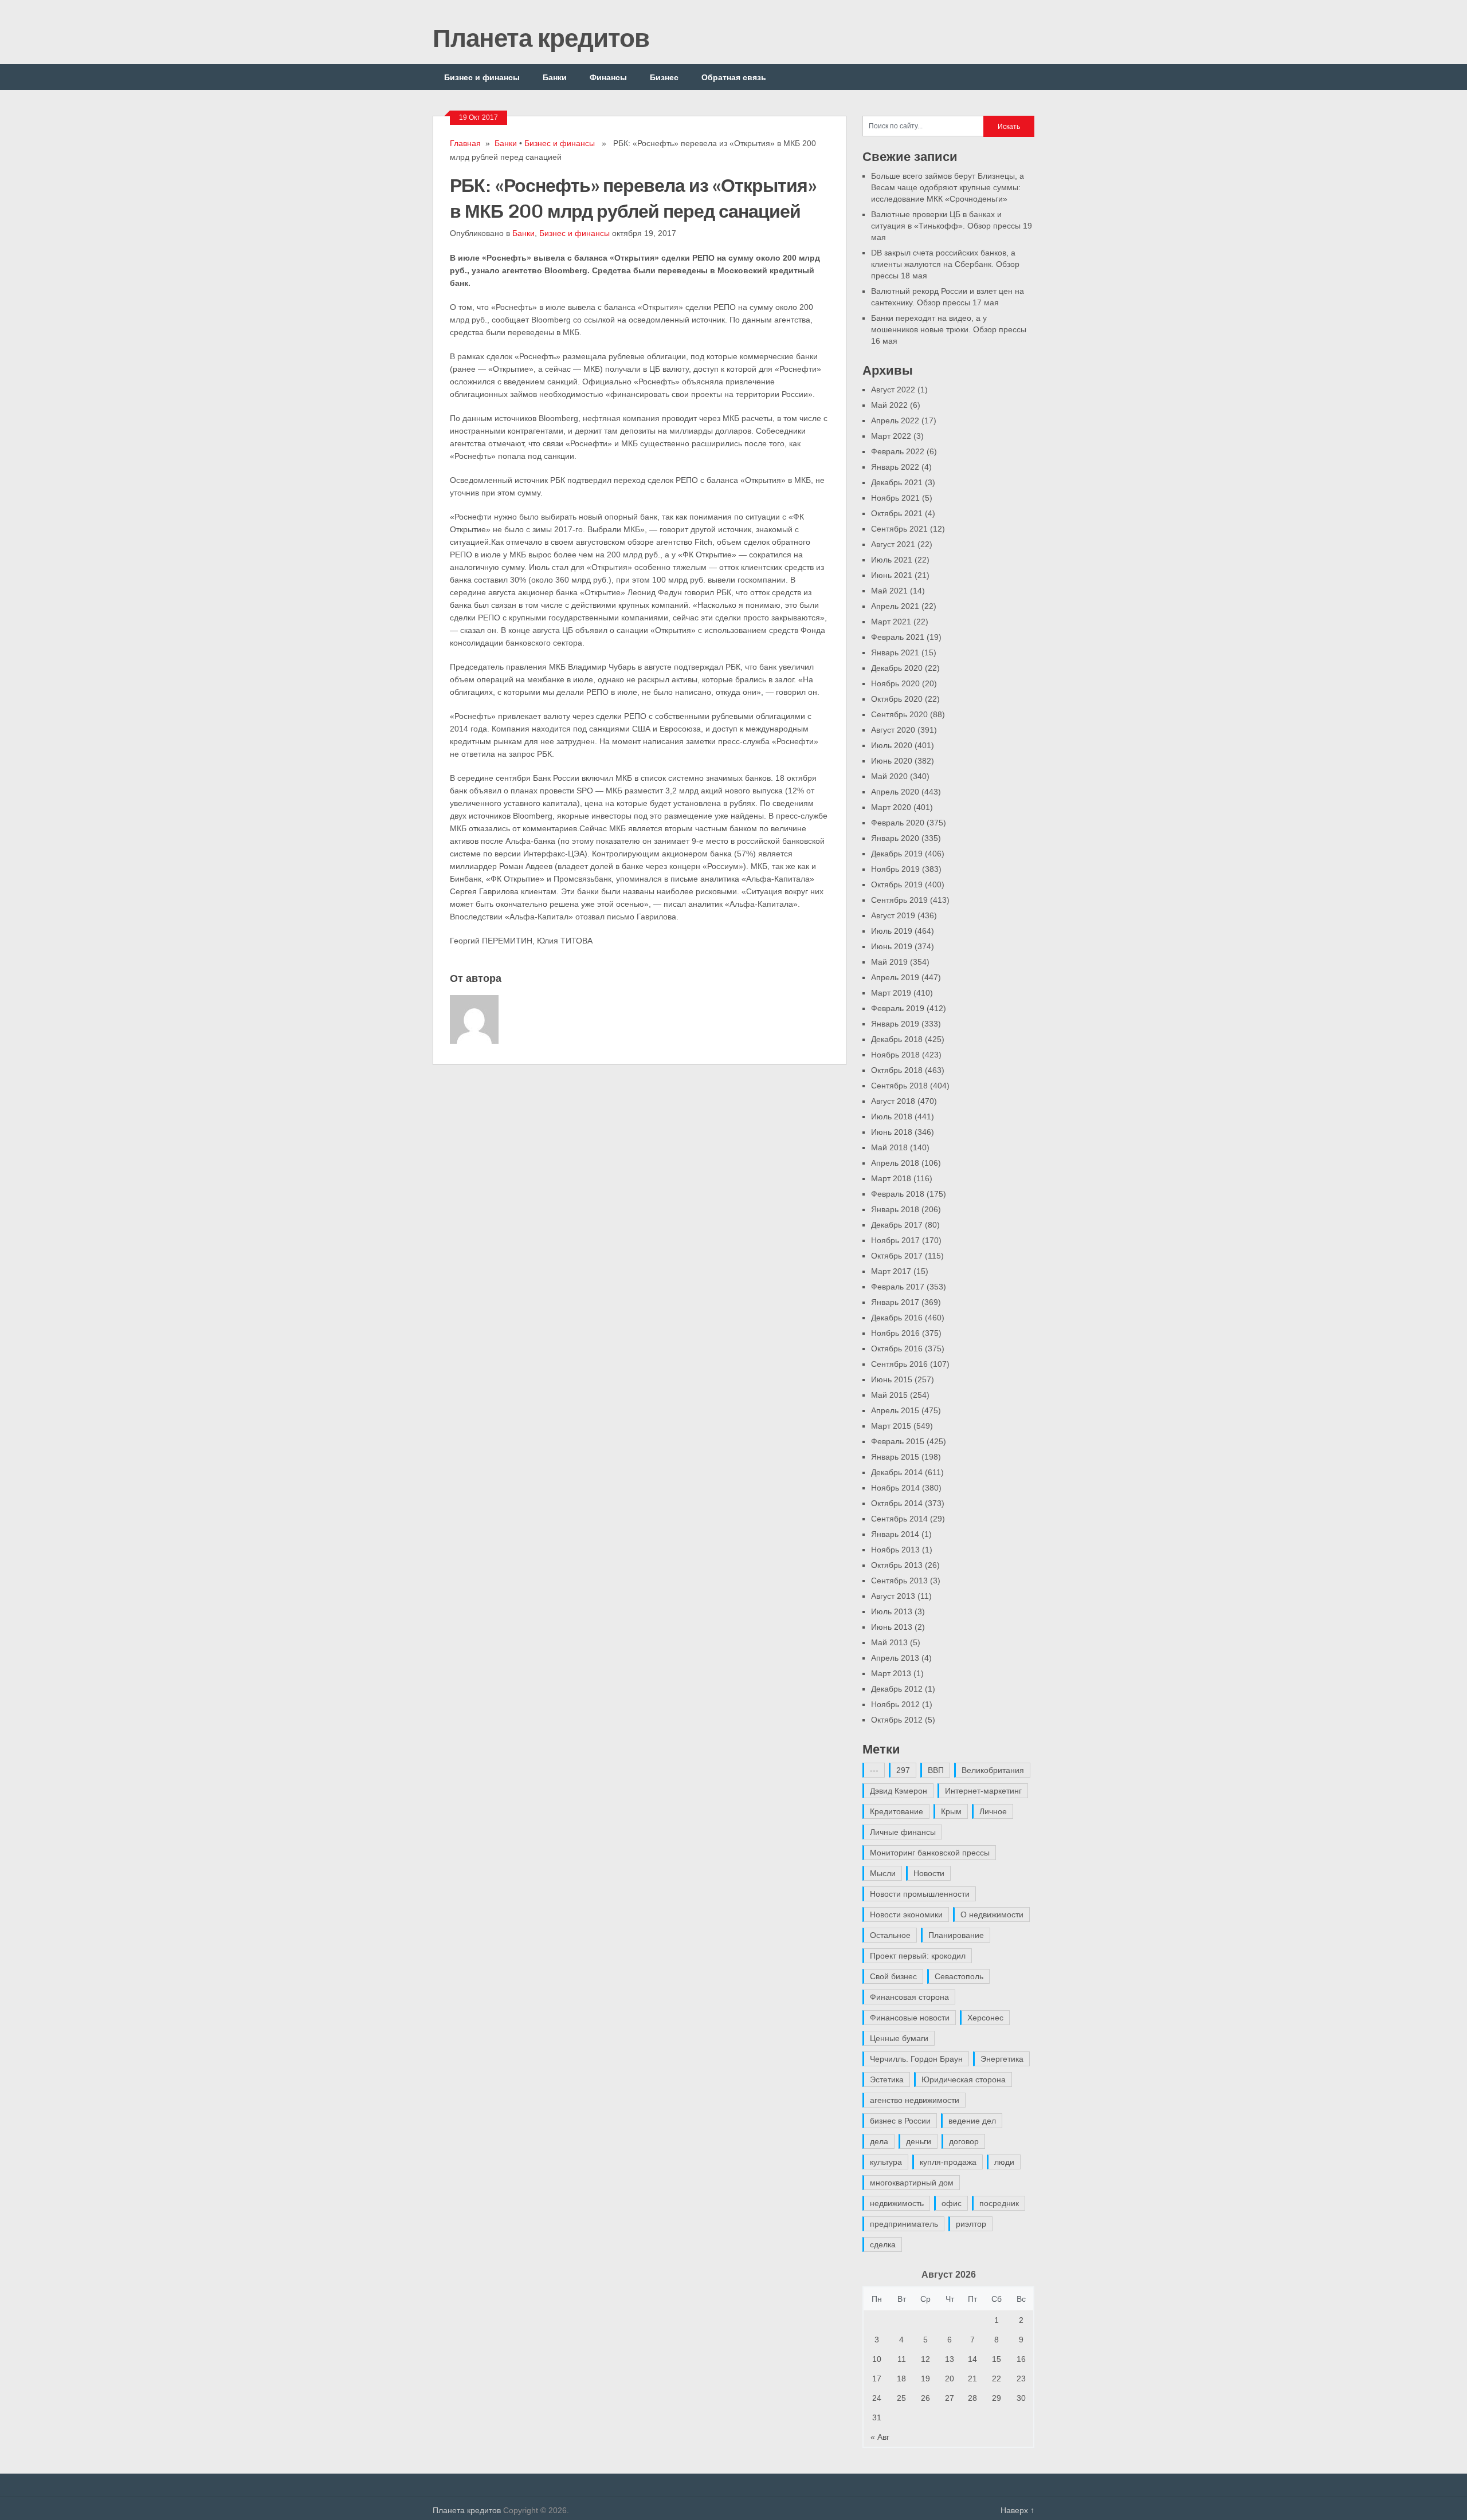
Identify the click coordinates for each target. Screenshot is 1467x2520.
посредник (999, 2203)
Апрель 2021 (895, 606)
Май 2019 (889, 962)
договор (964, 2141)
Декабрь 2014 (897, 1472)
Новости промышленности (920, 1894)
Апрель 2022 (895, 420)
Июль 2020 (892, 745)
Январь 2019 (895, 1024)
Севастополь (959, 1976)
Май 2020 (889, 776)
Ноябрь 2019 (895, 869)
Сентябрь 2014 (899, 1519)
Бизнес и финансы (482, 77)
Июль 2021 (892, 560)
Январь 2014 (895, 1534)
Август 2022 (893, 390)
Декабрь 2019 (897, 854)
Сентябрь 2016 (899, 1364)
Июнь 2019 (892, 946)
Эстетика (887, 2079)
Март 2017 (891, 1271)
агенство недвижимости (915, 2100)
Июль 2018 (892, 1116)
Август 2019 (893, 915)
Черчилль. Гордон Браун (916, 2059)
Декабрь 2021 (897, 482)
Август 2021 (893, 544)
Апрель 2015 (895, 1410)
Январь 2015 (895, 1457)
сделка (883, 2244)
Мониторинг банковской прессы (930, 1853)
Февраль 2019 (898, 1008)
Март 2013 (891, 1673)
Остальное (890, 1935)
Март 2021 (891, 622)
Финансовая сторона (909, 1997)
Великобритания (993, 1770)
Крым (951, 1811)
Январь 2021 (895, 652)
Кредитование (897, 1811)
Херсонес (985, 2018)
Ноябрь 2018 (895, 1055)
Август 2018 (893, 1101)
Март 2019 (891, 993)
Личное (993, 1811)
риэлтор (971, 2224)
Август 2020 (893, 730)
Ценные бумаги (899, 2038)
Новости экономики (906, 1914)
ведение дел (972, 2121)
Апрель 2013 (895, 1658)
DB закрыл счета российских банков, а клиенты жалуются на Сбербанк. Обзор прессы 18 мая (945, 264)
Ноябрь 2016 (895, 1333)
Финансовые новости (910, 2018)
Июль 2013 (892, 1611)
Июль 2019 (892, 931)
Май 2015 (889, 1395)
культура (886, 2162)
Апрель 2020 (895, 792)
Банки (555, 77)
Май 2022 (889, 405)
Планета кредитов (541, 37)
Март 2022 (891, 436)
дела (879, 2141)
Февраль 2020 (898, 823)
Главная (465, 143)
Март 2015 (891, 1426)
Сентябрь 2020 (899, 714)
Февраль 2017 (898, 1287)
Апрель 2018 (895, 1163)
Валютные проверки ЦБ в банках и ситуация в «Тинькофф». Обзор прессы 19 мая (952, 226)
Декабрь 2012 (897, 1689)
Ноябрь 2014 (895, 1488)
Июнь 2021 (892, 575)
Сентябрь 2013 (899, 1581)
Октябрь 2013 (897, 1565)
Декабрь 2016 (897, 1318)
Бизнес (664, 77)
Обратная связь (734, 77)
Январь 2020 (895, 838)
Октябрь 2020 (897, 699)
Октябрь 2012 (897, 1720)
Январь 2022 (895, 467)
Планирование (956, 1935)
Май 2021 (889, 591)
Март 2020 (891, 807)
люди (1004, 2162)
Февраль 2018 (898, 1194)
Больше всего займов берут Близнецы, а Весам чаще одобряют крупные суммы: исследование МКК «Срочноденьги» (948, 187)
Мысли (883, 1873)
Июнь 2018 (892, 1132)
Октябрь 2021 (897, 513)
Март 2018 (891, 1178)
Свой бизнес (893, 1976)
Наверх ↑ (1017, 2510)
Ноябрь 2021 (895, 498)
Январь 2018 (895, 1209)
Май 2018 (889, 1147)
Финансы (608, 77)
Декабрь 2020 (897, 668)
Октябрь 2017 (897, 1256)
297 (903, 1770)
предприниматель (904, 2224)
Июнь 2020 (892, 761)
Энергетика (1002, 2059)
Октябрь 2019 (897, 884)
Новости (929, 1873)
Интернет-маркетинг (983, 1791)
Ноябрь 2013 (895, 1550)
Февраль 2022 (898, 451)
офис (952, 2203)
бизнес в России (900, 2121)
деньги (919, 2141)
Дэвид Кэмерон (899, 1791)
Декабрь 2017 (897, 1225)
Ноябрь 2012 (895, 1704)
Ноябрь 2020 (895, 683)
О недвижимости (992, 1914)
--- (874, 1770)
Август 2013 (893, 1596)
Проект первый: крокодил (918, 1956)
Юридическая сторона (964, 2079)
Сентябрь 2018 (899, 1086)
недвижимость (897, 2203)
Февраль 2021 (898, 637)
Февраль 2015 (898, 1441)
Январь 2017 (895, 1302)
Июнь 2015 (892, 1379)
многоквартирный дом (912, 2183)
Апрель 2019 (895, 977)
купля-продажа (948, 2162)
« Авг (880, 2437)
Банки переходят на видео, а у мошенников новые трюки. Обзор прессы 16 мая (949, 329)
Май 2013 (889, 1642)
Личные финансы (903, 1832)
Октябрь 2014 (897, 1503)
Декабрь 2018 (897, 1039)
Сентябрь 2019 (899, 900)
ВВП (936, 1770)
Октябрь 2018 (897, 1070)
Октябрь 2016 (897, 1349)
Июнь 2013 (892, 1627)
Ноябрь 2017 (895, 1240)
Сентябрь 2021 (899, 529)
